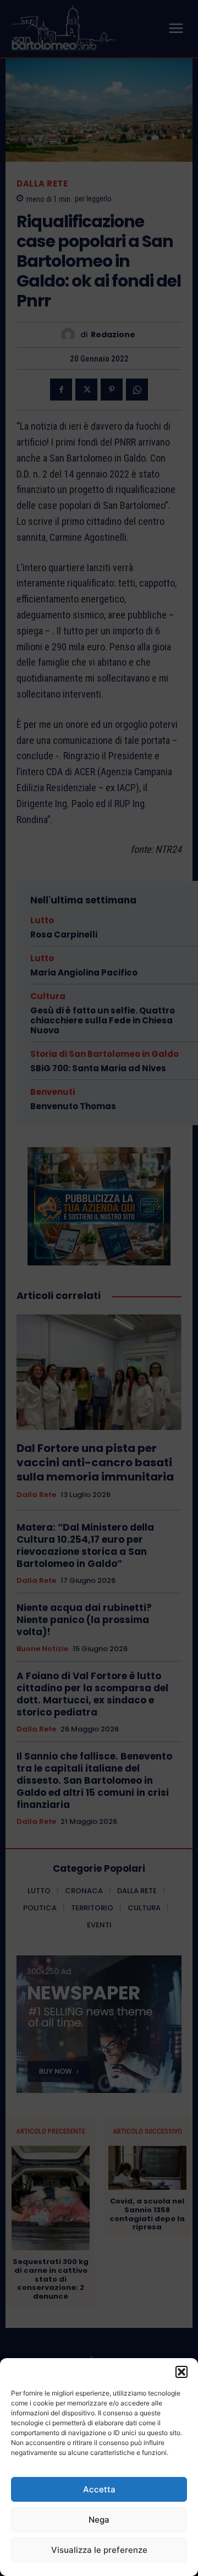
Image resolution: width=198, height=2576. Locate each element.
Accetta (99, 2489)
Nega (99, 2520)
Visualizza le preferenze (99, 2550)
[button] (182, 2372)
